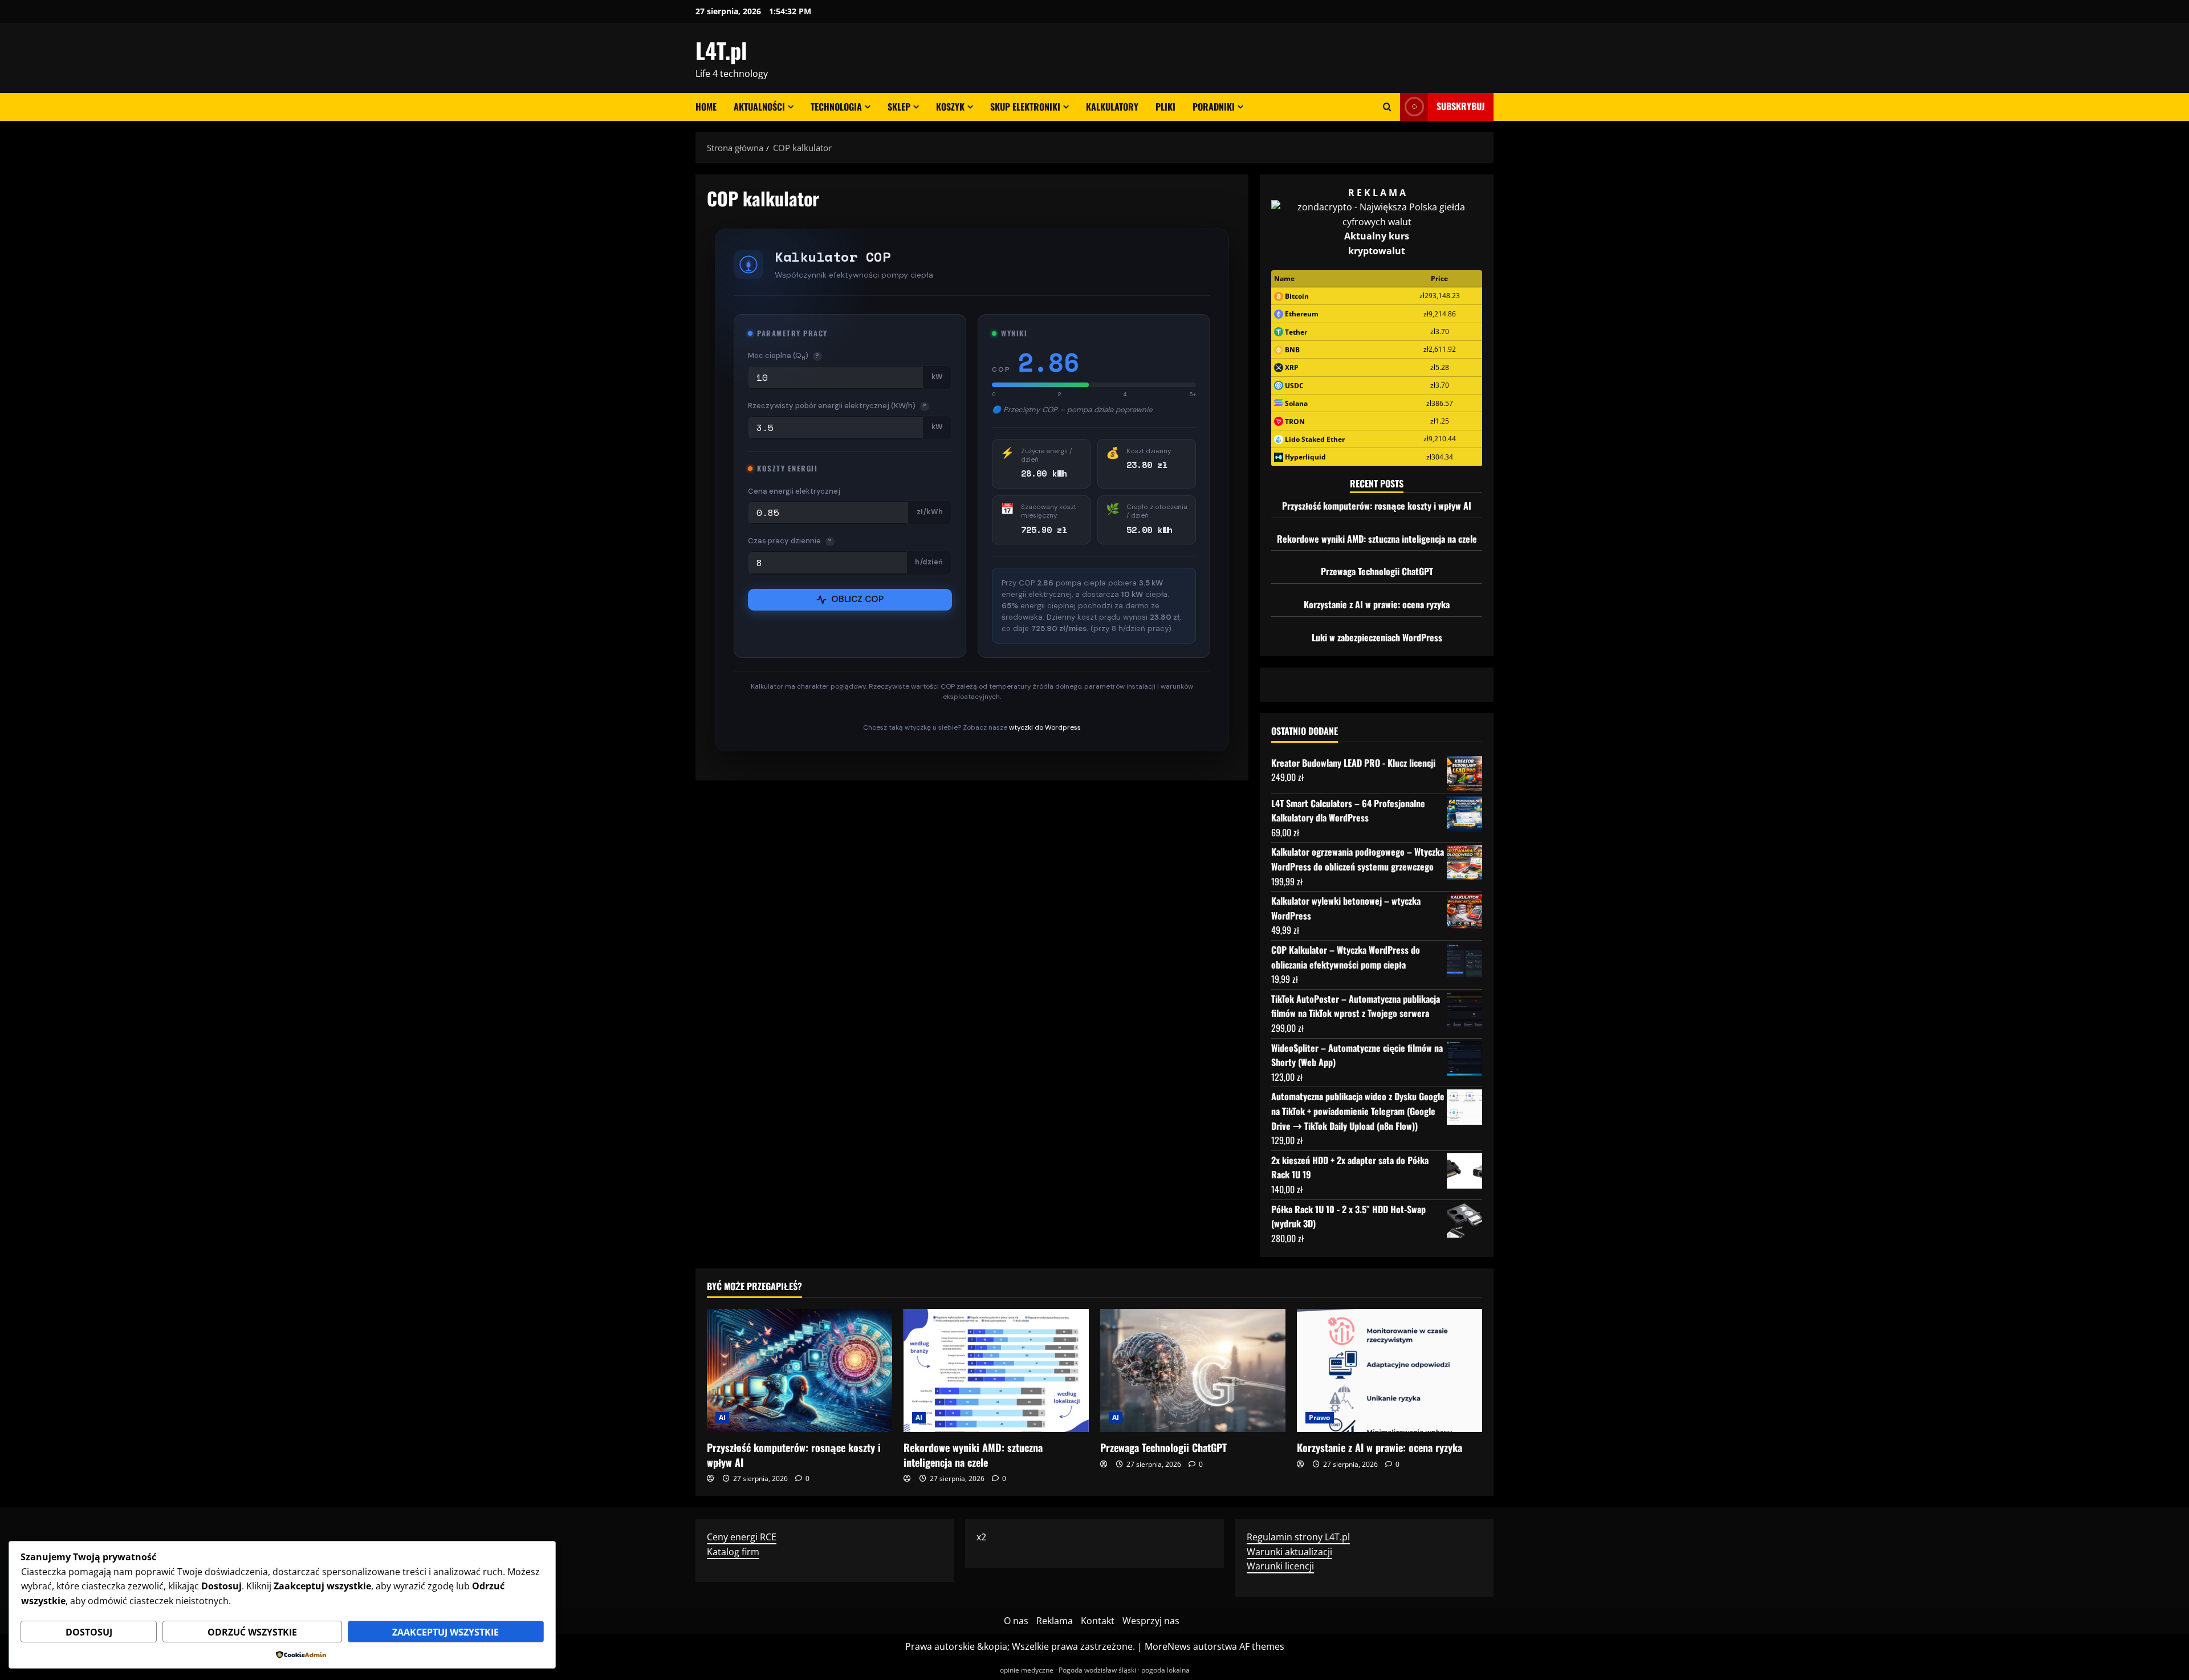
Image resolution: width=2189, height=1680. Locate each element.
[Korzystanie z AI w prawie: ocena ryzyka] (1390, 1371)
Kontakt (1098, 1621)
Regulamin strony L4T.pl (1298, 1537)
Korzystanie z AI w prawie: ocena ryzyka (1377, 604)
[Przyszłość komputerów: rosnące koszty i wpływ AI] (799, 1371)
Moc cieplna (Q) (784, 356)
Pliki (1165, 107)
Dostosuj (89, 1632)
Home (706, 107)
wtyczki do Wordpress (1045, 727)
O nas (1016, 1621)
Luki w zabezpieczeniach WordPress (1377, 637)
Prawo (1320, 1417)
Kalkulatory (1112, 107)
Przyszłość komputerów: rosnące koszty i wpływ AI (1377, 506)
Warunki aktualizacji (1289, 1552)
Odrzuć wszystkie (252, 1632)
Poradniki (1214, 107)
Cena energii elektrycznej (794, 491)
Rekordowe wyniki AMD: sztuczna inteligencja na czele (1377, 539)
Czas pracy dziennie (790, 541)
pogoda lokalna (1165, 1670)
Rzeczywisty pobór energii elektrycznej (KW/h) (837, 406)
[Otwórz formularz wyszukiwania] (1387, 107)
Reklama (1055, 1621)
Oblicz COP (857, 599)
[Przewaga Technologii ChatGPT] (1193, 1371)
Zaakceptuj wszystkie (445, 1632)
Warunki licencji (1280, 1566)
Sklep (899, 107)
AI (722, 1417)
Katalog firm (733, 1552)
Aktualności (759, 107)
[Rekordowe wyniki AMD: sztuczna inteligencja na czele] (996, 1371)
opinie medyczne (1027, 1670)
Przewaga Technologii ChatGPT (1377, 571)
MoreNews (1168, 1646)
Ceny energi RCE (742, 1537)
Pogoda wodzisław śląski (1097, 1670)
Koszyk (950, 107)
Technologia (836, 107)
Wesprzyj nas (1151, 1621)
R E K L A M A (1377, 193)
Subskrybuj (1461, 106)
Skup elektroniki (1025, 107)
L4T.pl (721, 50)
